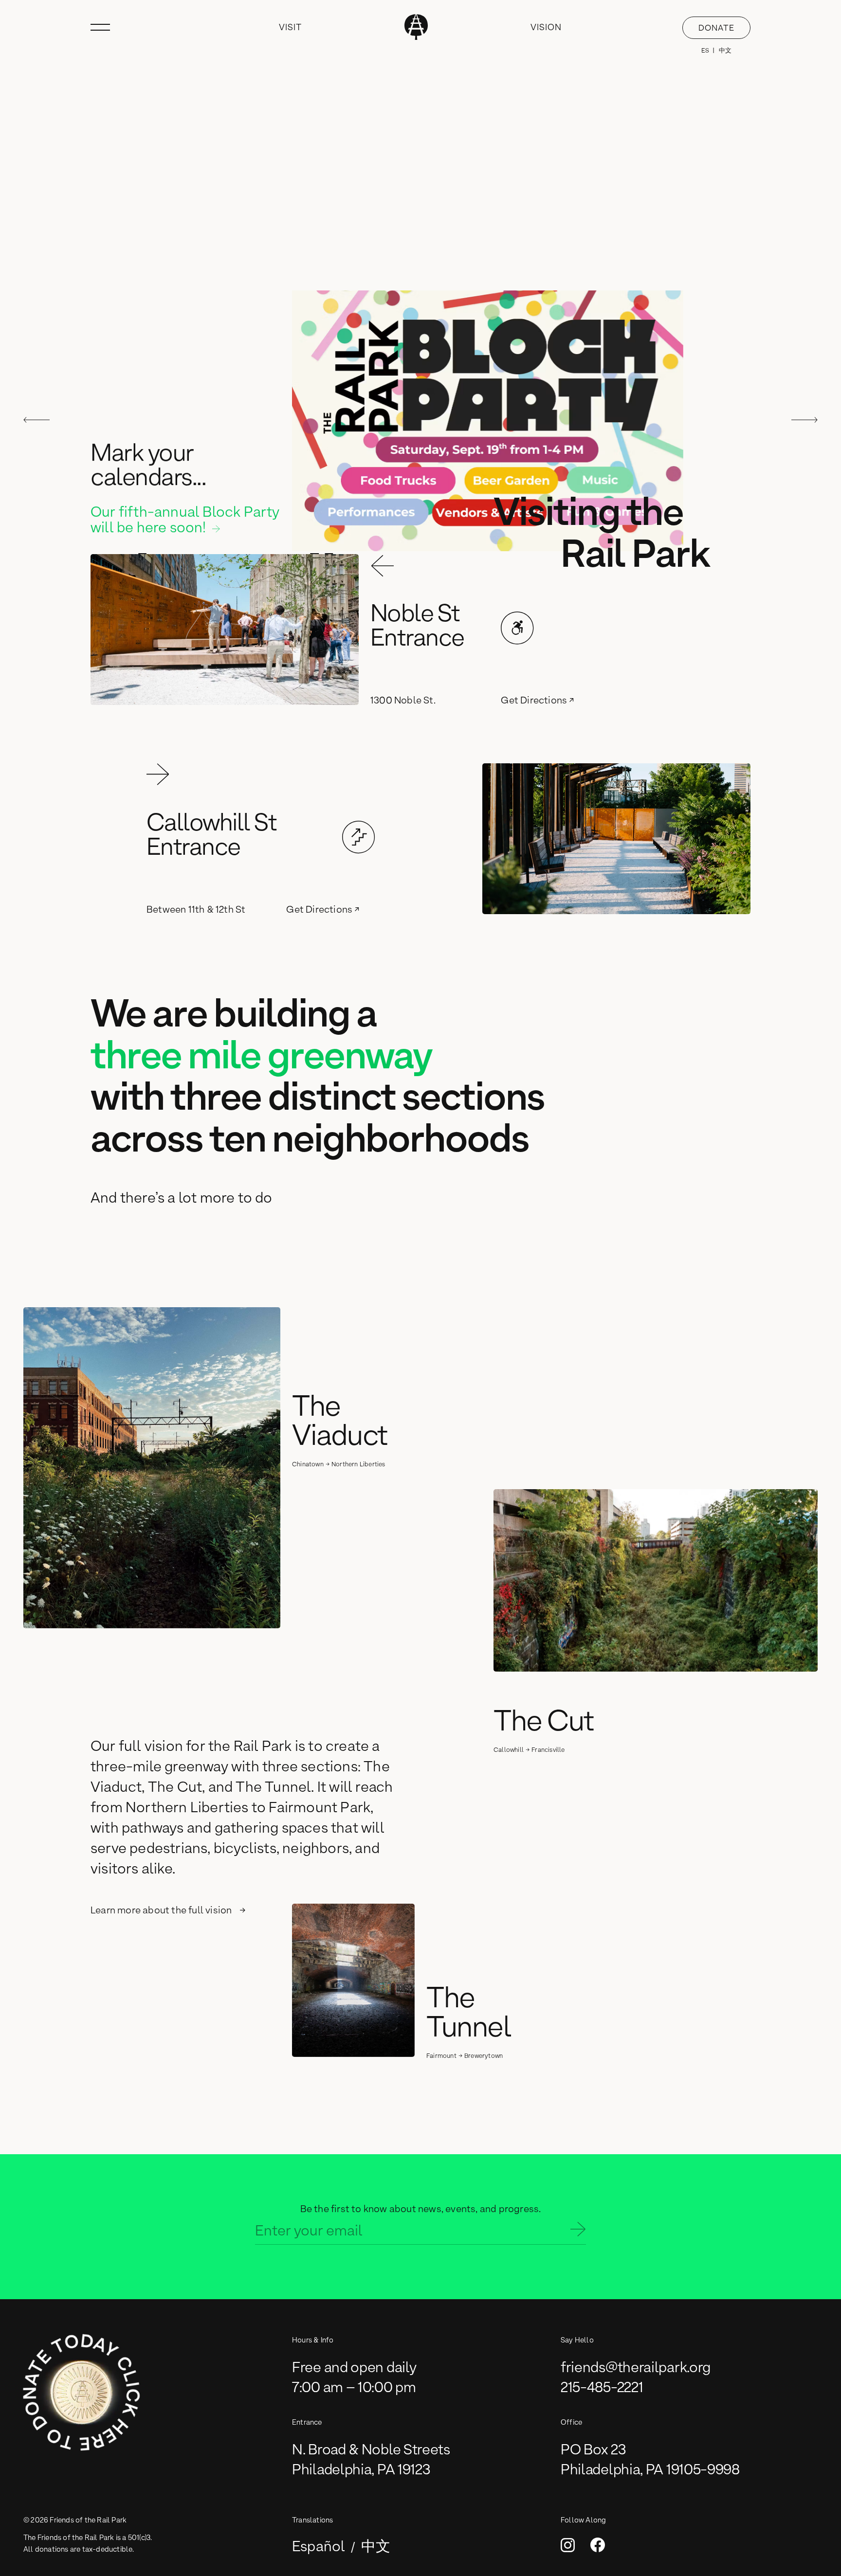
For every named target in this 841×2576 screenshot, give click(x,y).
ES (705, 50)
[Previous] (37, 421)
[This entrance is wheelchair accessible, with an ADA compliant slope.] (517, 629)
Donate (716, 28)
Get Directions (534, 700)
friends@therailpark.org (636, 2367)
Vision (547, 27)
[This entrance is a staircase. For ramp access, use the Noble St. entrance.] (359, 838)
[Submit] (578, 2231)
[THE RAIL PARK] (417, 27)
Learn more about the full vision (161, 1910)
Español (319, 2546)
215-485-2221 (602, 2387)
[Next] (804, 421)
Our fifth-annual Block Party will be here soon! (185, 520)
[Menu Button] (100, 27)
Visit (290, 27)
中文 (725, 50)
